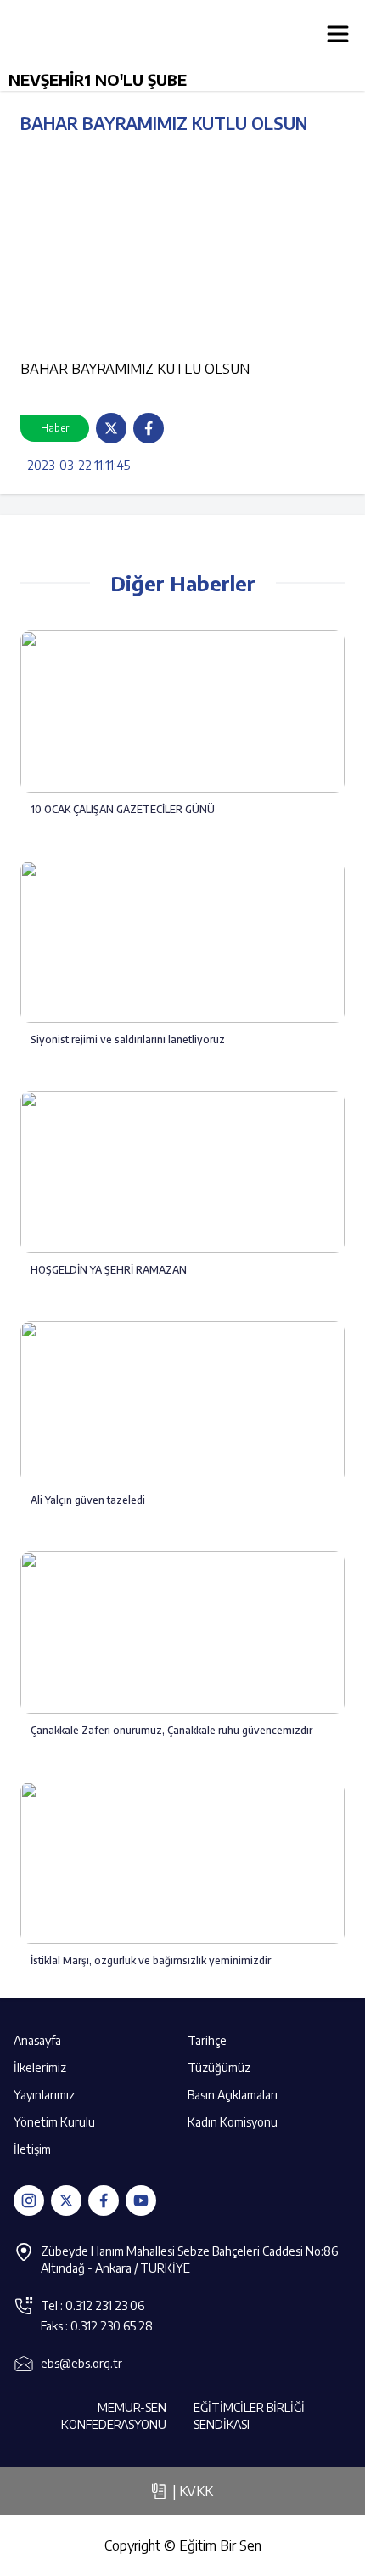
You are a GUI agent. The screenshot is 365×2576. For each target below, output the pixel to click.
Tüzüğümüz (219, 2068)
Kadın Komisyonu (233, 2122)
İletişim (32, 2149)
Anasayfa (37, 2040)
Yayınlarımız (44, 2095)
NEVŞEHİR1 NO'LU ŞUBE (98, 79)
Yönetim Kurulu (54, 2122)
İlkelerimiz (40, 2068)
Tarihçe (207, 2040)
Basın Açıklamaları (233, 2095)
